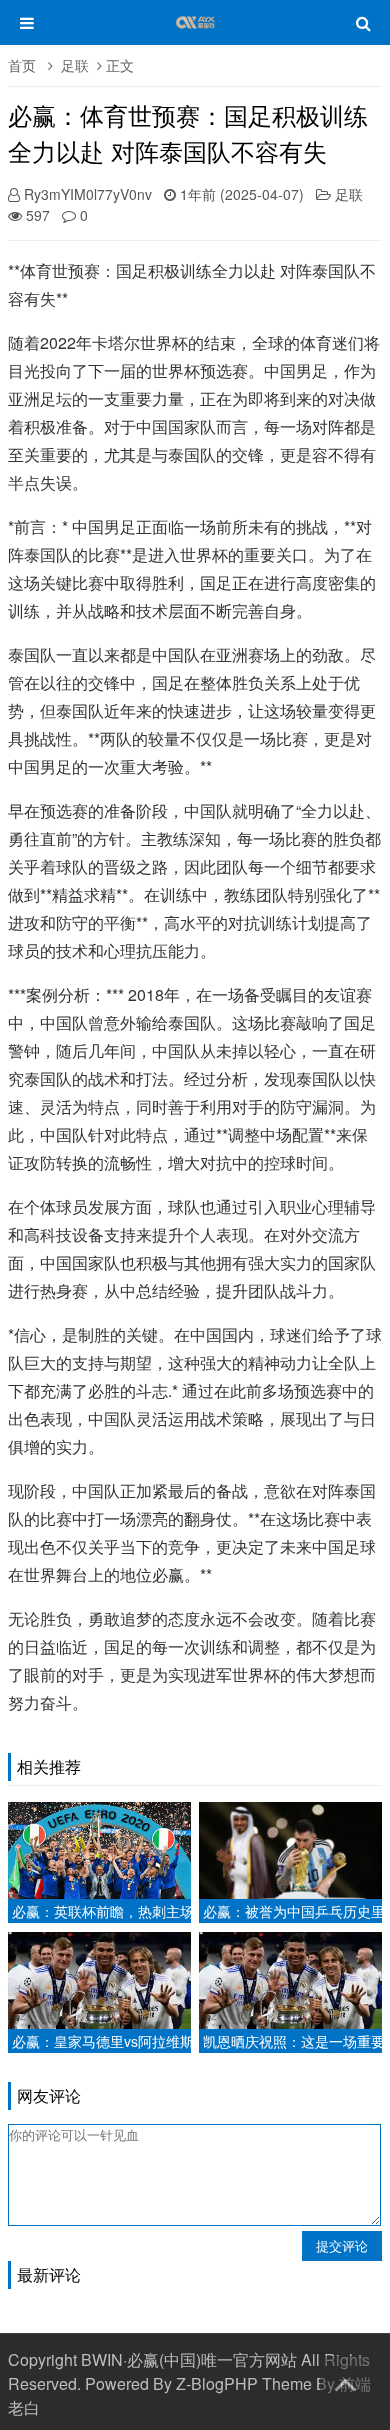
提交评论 (342, 2245)
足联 (75, 65)
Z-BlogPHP (217, 2383)
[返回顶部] (345, 2381)
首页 (22, 65)
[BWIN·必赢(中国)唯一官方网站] (195, 32)
